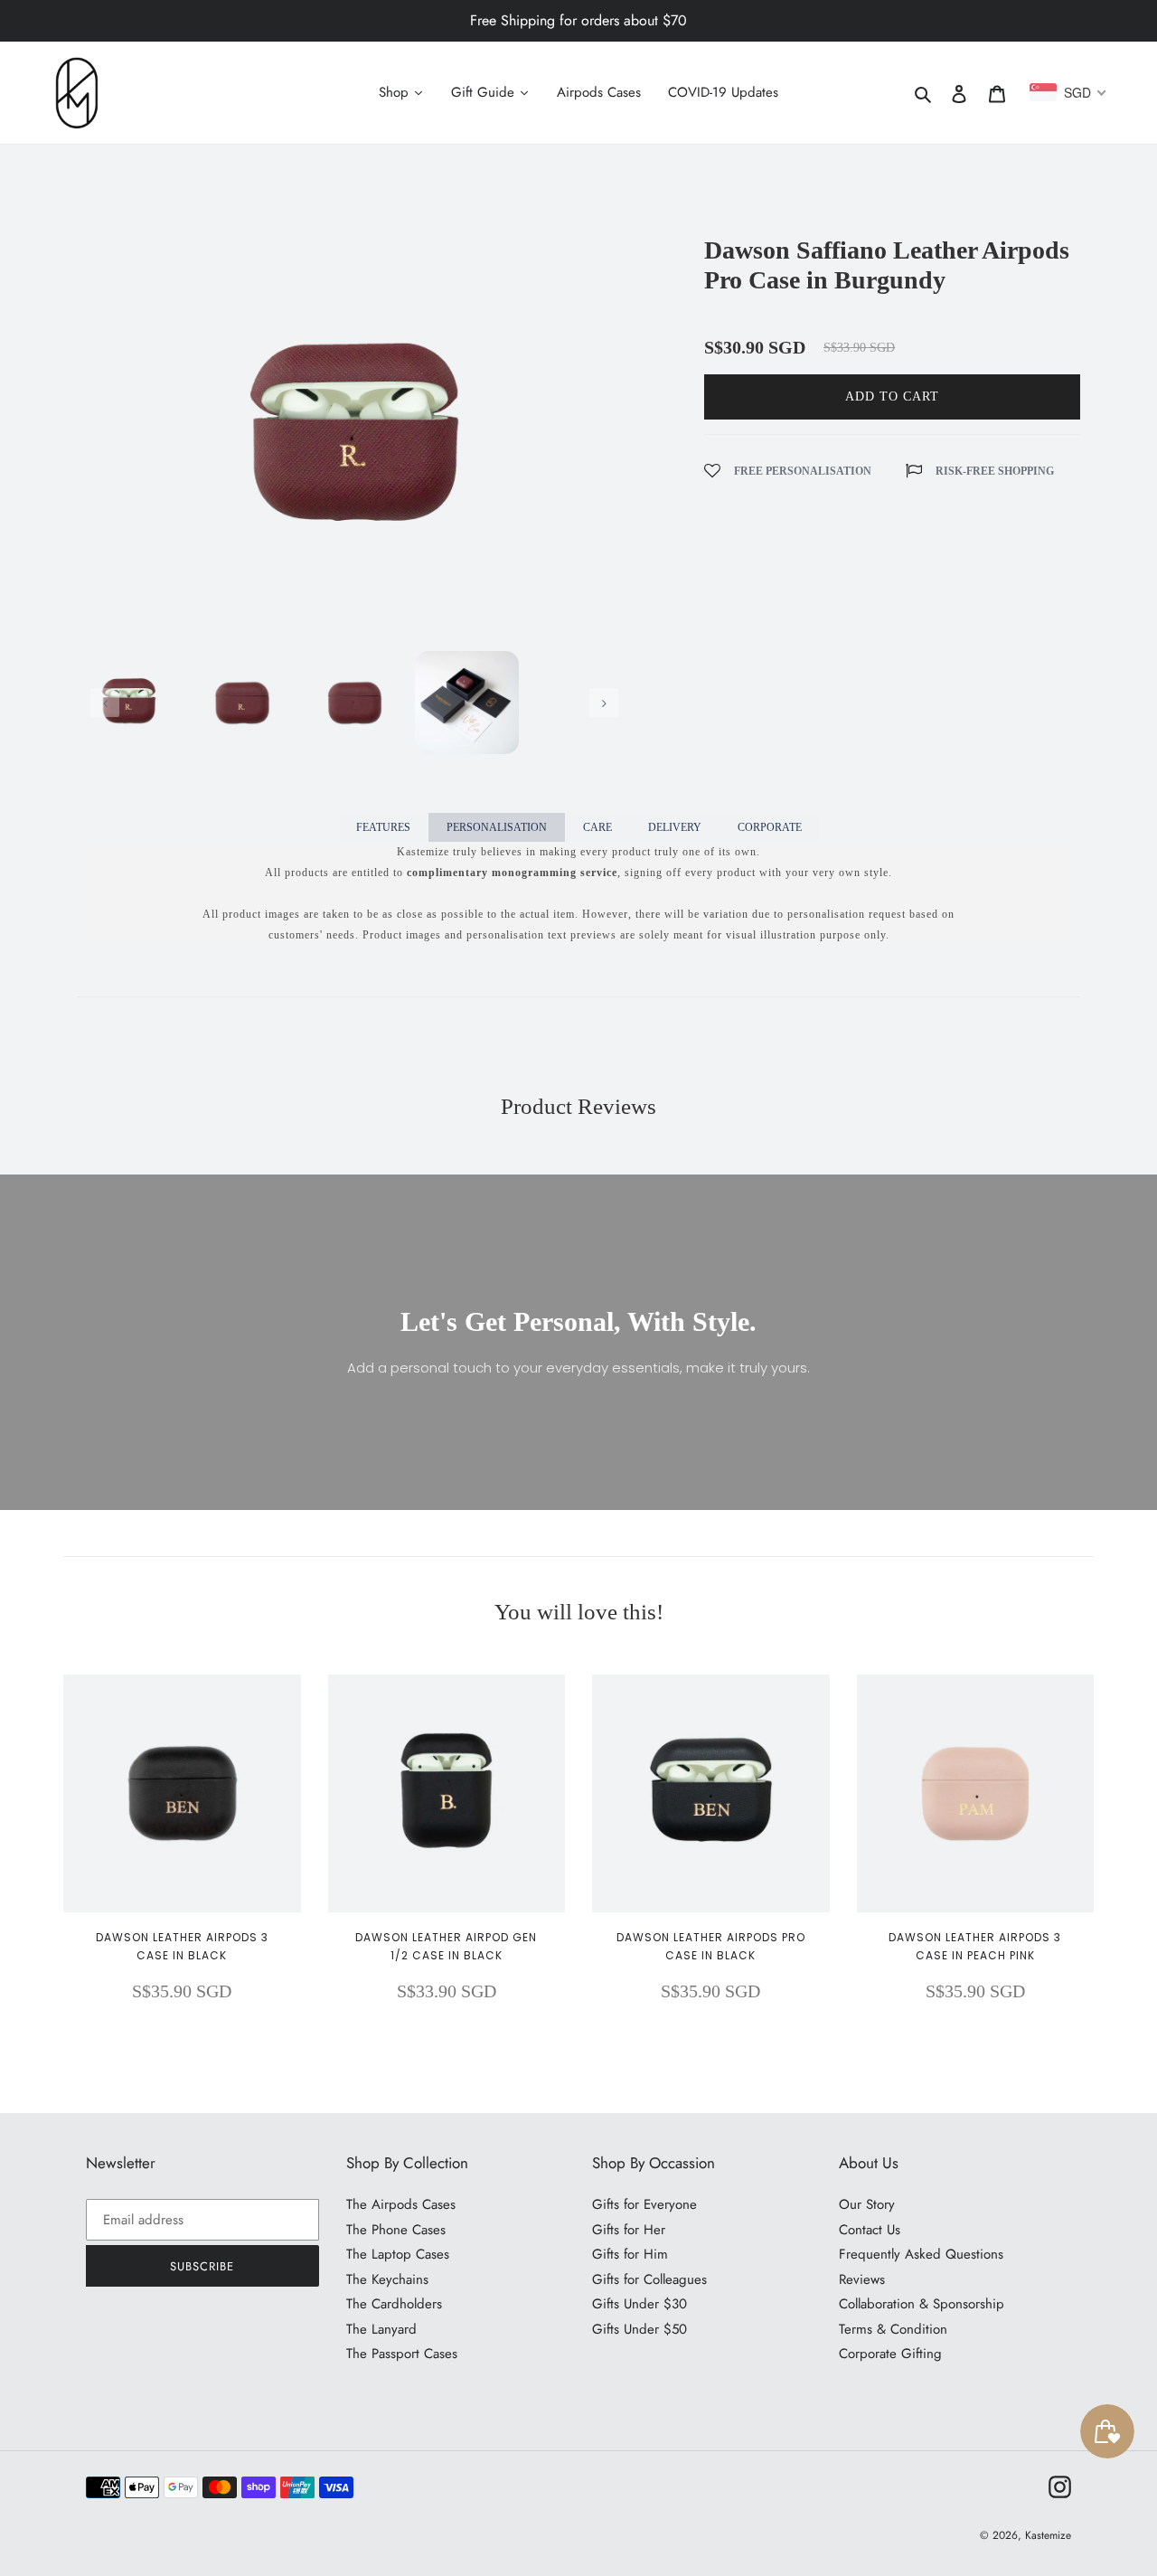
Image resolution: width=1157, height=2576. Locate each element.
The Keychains (387, 2279)
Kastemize (1048, 2535)
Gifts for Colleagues (649, 2279)
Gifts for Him (630, 2254)
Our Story (867, 2204)
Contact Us (870, 2230)
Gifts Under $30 (640, 2304)
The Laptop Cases (398, 2254)
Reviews (862, 2279)
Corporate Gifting (890, 2354)
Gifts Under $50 (640, 2329)
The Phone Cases (396, 2230)
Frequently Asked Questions (921, 2254)
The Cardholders (394, 2304)
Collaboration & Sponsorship (922, 2304)
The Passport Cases (402, 2354)
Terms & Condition (893, 2329)
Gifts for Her (629, 2230)
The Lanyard (381, 2329)
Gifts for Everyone (644, 2204)
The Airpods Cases (401, 2204)
